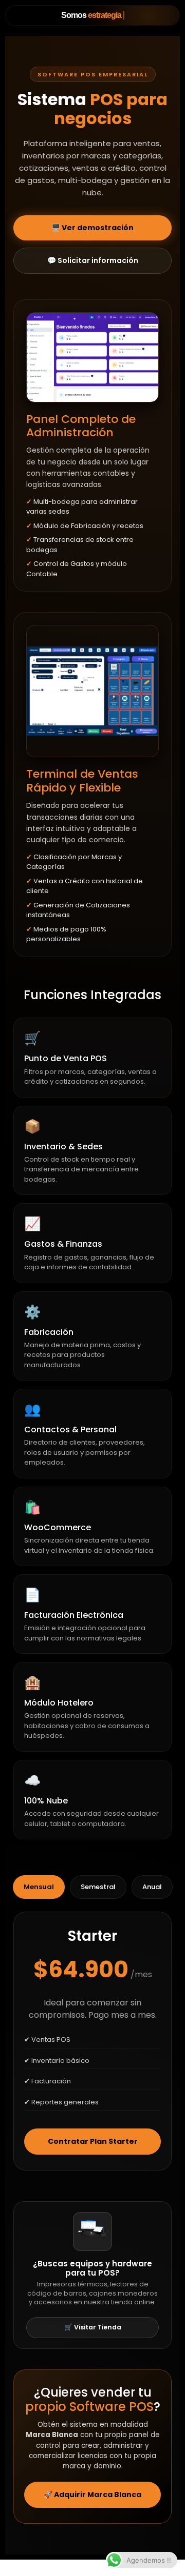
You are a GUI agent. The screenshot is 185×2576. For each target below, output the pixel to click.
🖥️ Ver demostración (92, 228)
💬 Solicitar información (93, 260)
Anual (152, 1887)
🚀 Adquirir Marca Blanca (92, 2494)
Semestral (98, 1887)
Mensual (39, 1887)
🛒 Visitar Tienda (93, 2327)
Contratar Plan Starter (93, 2141)
